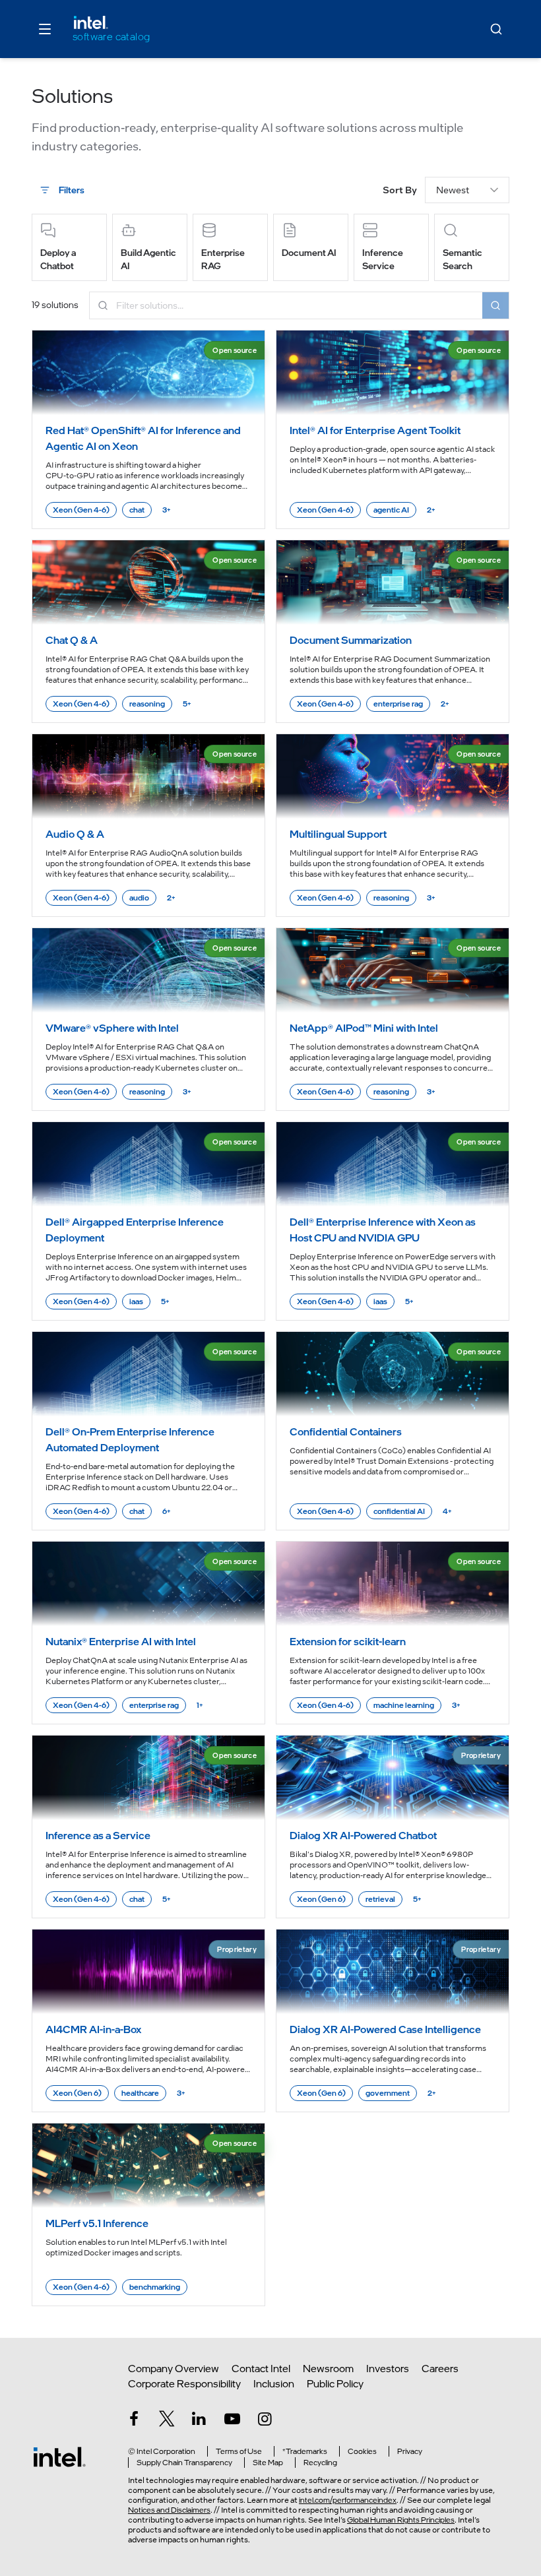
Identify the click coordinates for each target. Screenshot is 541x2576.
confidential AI (399, 1511)
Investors (388, 2369)
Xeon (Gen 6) (321, 1899)
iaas (136, 1302)
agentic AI (391, 510)
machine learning (404, 1705)
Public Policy (335, 2384)
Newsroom (328, 2369)
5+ (187, 704)
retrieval (380, 1899)
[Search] (496, 29)
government (388, 2093)
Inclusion (274, 2384)
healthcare (140, 2093)
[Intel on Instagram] (265, 2421)
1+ (200, 1705)
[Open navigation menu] (45, 29)
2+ (431, 510)
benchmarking (155, 2287)
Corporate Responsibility (184, 2384)
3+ (167, 510)
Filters (72, 190)
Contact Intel (261, 2369)
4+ (447, 1511)
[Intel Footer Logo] (59, 2457)
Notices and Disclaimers (169, 2510)
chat (137, 510)
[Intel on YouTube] (232, 2421)
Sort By (400, 190)
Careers (440, 2369)
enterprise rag (398, 704)
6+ (167, 1511)
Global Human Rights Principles (401, 2520)
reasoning (147, 704)
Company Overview (174, 2369)
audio (139, 898)
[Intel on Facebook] (134, 2421)
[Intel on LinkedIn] (199, 2421)
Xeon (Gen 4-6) (81, 510)
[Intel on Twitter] (167, 2421)
